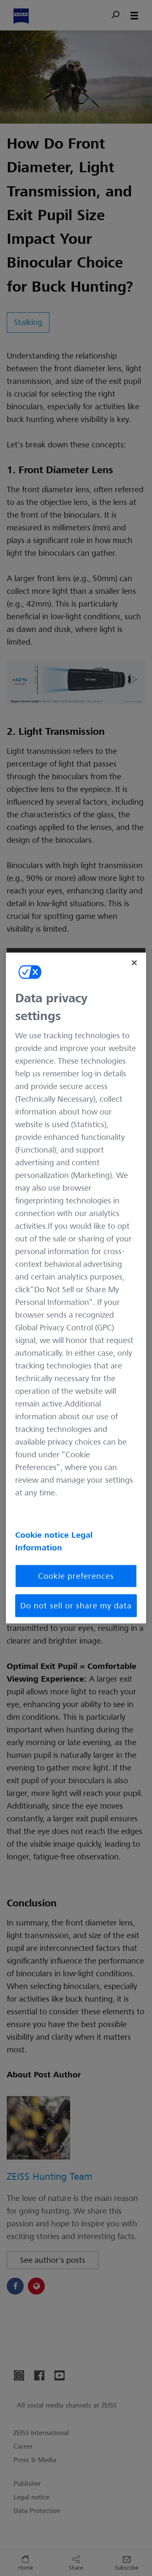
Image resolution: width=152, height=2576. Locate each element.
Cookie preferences (76, 1576)
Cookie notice (43, 1535)
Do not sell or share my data (76, 1606)
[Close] (134, 963)
